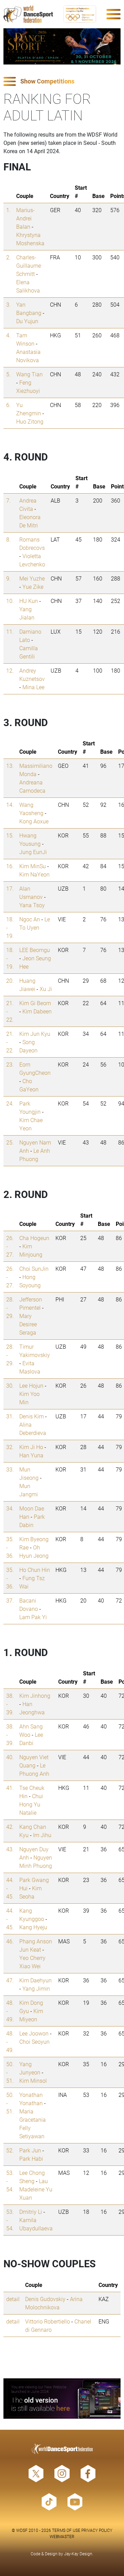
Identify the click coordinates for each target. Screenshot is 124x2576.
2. (8, 257)
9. (8, 578)
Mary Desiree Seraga (28, 1324)
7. (8, 500)
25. (10, 1142)
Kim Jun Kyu (35, 1034)
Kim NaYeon (34, 874)
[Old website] (62, 2399)
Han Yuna (31, 1455)
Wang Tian (29, 374)
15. (10, 835)
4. (8, 335)
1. (8, 210)
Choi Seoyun (34, 2042)
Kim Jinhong (35, 1696)
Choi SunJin (34, 1269)
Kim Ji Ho (31, 1447)
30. (10, 1385)
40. (10, 1757)
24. (10, 1103)
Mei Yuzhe (32, 578)
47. (10, 1980)
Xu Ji (46, 989)
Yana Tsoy (32, 905)
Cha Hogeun (34, 1238)
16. (10, 866)
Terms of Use (66, 2530)
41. (10, 1788)
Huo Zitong (30, 421)
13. (10, 766)
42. (10, 1827)
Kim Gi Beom (35, 1003)
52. (10, 2150)
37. (10, 1600)
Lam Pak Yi (33, 1617)
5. (8, 374)
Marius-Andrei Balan (25, 218)
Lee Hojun (31, 1385)
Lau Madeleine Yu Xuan (36, 2189)
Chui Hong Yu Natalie (31, 1804)
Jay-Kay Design (78, 2554)
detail (13, 2299)
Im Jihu (42, 1835)
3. (8, 304)
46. (10, 1941)
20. (10, 980)
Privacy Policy (97, 2530)
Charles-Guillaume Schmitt (29, 265)
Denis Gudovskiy (45, 2299)
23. (10, 1064)
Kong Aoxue (34, 821)
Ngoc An (30, 919)
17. (10, 888)
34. (10, 1508)
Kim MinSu (33, 866)
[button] (62, 82)
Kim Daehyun (35, 1980)
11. (10, 631)
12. (10, 670)
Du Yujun (27, 321)
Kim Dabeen (37, 1011)
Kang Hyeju (33, 1927)
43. (10, 1849)
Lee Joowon (34, 2033)
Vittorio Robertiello (48, 2321)
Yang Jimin (36, 1988)
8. (8, 539)
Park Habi (31, 2158)
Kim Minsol (33, 2080)
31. (10, 1416)
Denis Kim (32, 1416)
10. (10, 601)
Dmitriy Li (31, 2212)
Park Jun (30, 2150)
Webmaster (62, 2536)
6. (8, 405)
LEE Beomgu (35, 950)
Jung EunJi (33, 852)
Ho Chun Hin (35, 1570)
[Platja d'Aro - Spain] (62, 46)
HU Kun (29, 601)
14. (10, 805)
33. (10, 1469)
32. (10, 1447)
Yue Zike (33, 587)
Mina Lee (33, 687)
